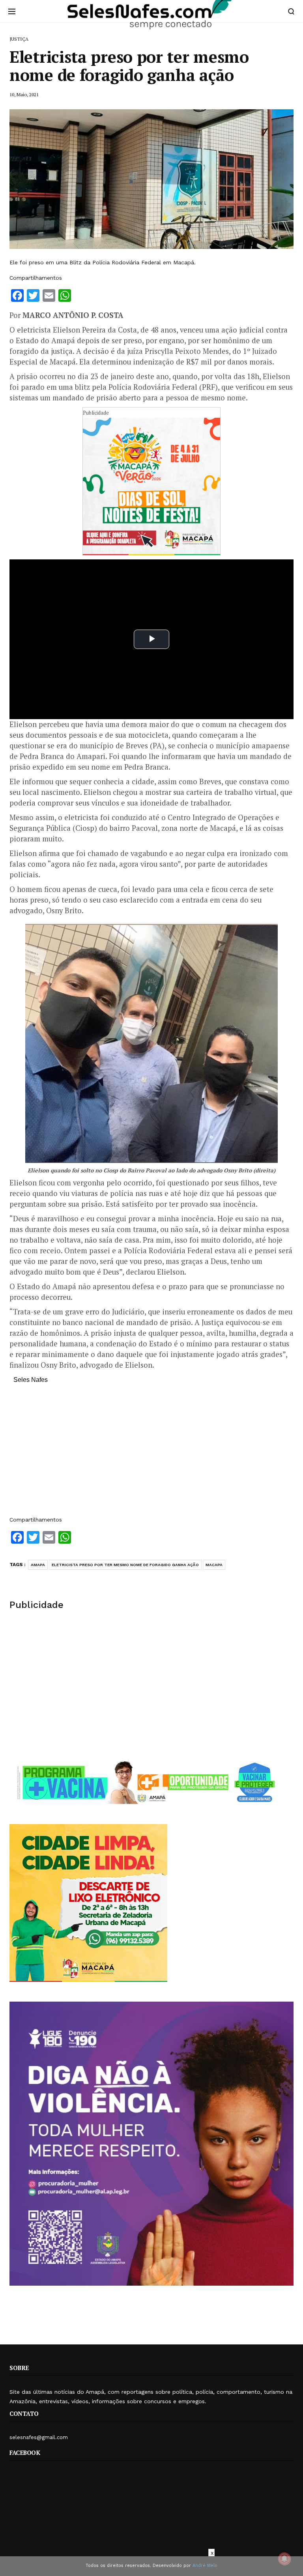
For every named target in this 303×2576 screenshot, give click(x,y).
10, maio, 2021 (24, 94)
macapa (214, 1565)
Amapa (38, 1565)
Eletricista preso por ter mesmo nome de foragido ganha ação (125, 1565)
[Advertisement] (151, 1454)
